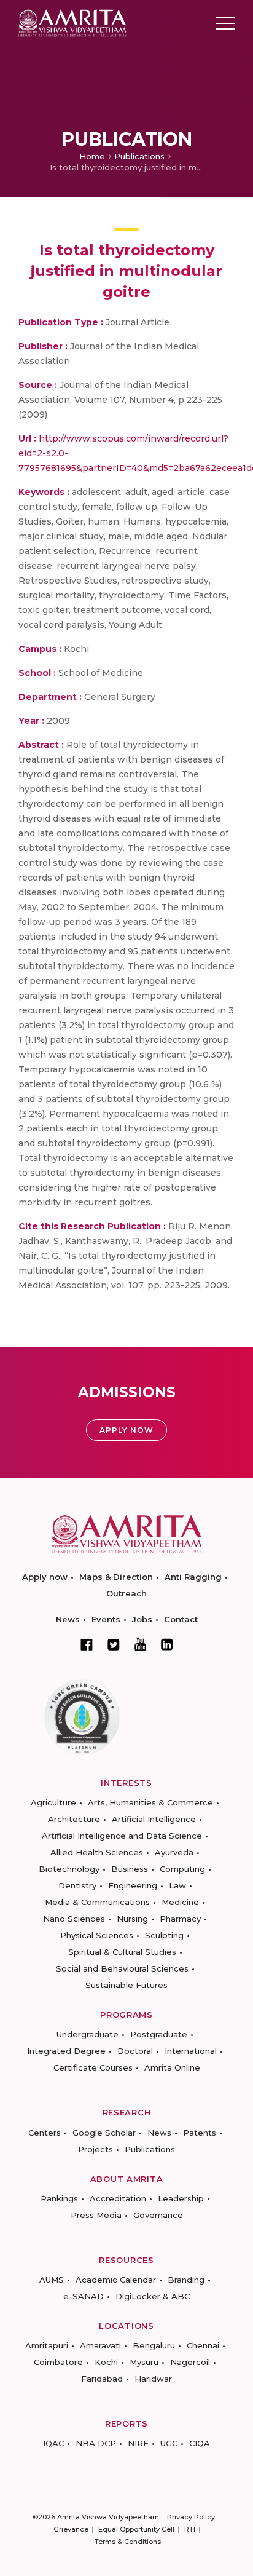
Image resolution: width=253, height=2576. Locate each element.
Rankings (59, 2198)
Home (92, 156)
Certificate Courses (93, 2067)
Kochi (106, 2362)
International (191, 2051)
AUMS (52, 2280)
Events (106, 1619)
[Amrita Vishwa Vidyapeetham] (72, 22)
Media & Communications (97, 1902)
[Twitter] (114, 1644)
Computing (182, 1869)
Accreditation (118, 2198)
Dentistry (77, 1885)
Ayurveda (174, 1852)
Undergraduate (88, 2034)
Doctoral (135, 2051)
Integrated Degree (66, 2051)
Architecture (74, 1819)
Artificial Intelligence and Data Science (122, 1836)
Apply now (45, 1577)
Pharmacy (180, 1919)
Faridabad (102, 2379)
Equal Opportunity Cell (136, 2529)
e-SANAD (84, 2296)
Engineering (133, 1885)
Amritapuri (47, 2345)
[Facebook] (87, 1644)
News (68, 1619)
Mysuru (144, 2362)
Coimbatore (58, 2362)
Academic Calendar (116, 2280)
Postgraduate (159, 2034)
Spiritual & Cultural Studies (122, 1952)
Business (130, 1869)
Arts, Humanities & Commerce (150, 1802)
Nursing (132, 1919)
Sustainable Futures (126, 1985)
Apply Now (126, 1430)
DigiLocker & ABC (153, 2296)
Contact (181, 1619)
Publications (139, 156)
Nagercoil (190, 2362)
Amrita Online (172, 2067)
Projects (95, 2149)
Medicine (180, 1902)
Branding (186, 2280)
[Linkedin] (167, 1644)
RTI (190, 2529)
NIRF (138, 2443)
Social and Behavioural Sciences (122, 1968)
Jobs (142, 1619)
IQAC (53, 2443)
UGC (169, 2443)
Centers (45, 2133)
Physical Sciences (97, 1935)
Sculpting (164, 1935)
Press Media (96, 2215)
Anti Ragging (193, 1577)
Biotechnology (69, 1869)
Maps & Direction (116, 1577)
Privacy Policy (191, 2517)
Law (177, 1885)
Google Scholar (104, 2133)
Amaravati (100, 2345)
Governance (158, 2215)
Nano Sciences (74, 1919)
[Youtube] (140, 1644)
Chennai (203, 2345)
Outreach (126, 1593)
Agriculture (53, 1802)
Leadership (181, 2198)
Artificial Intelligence (154, 1819)
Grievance (71, 2529)
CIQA (200, 2443)
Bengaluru (154, 2345)
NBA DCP (96, 2443)
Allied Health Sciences (97, 1852)
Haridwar (153, 2379)
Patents (200, 2133)
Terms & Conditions (128, 2542)
